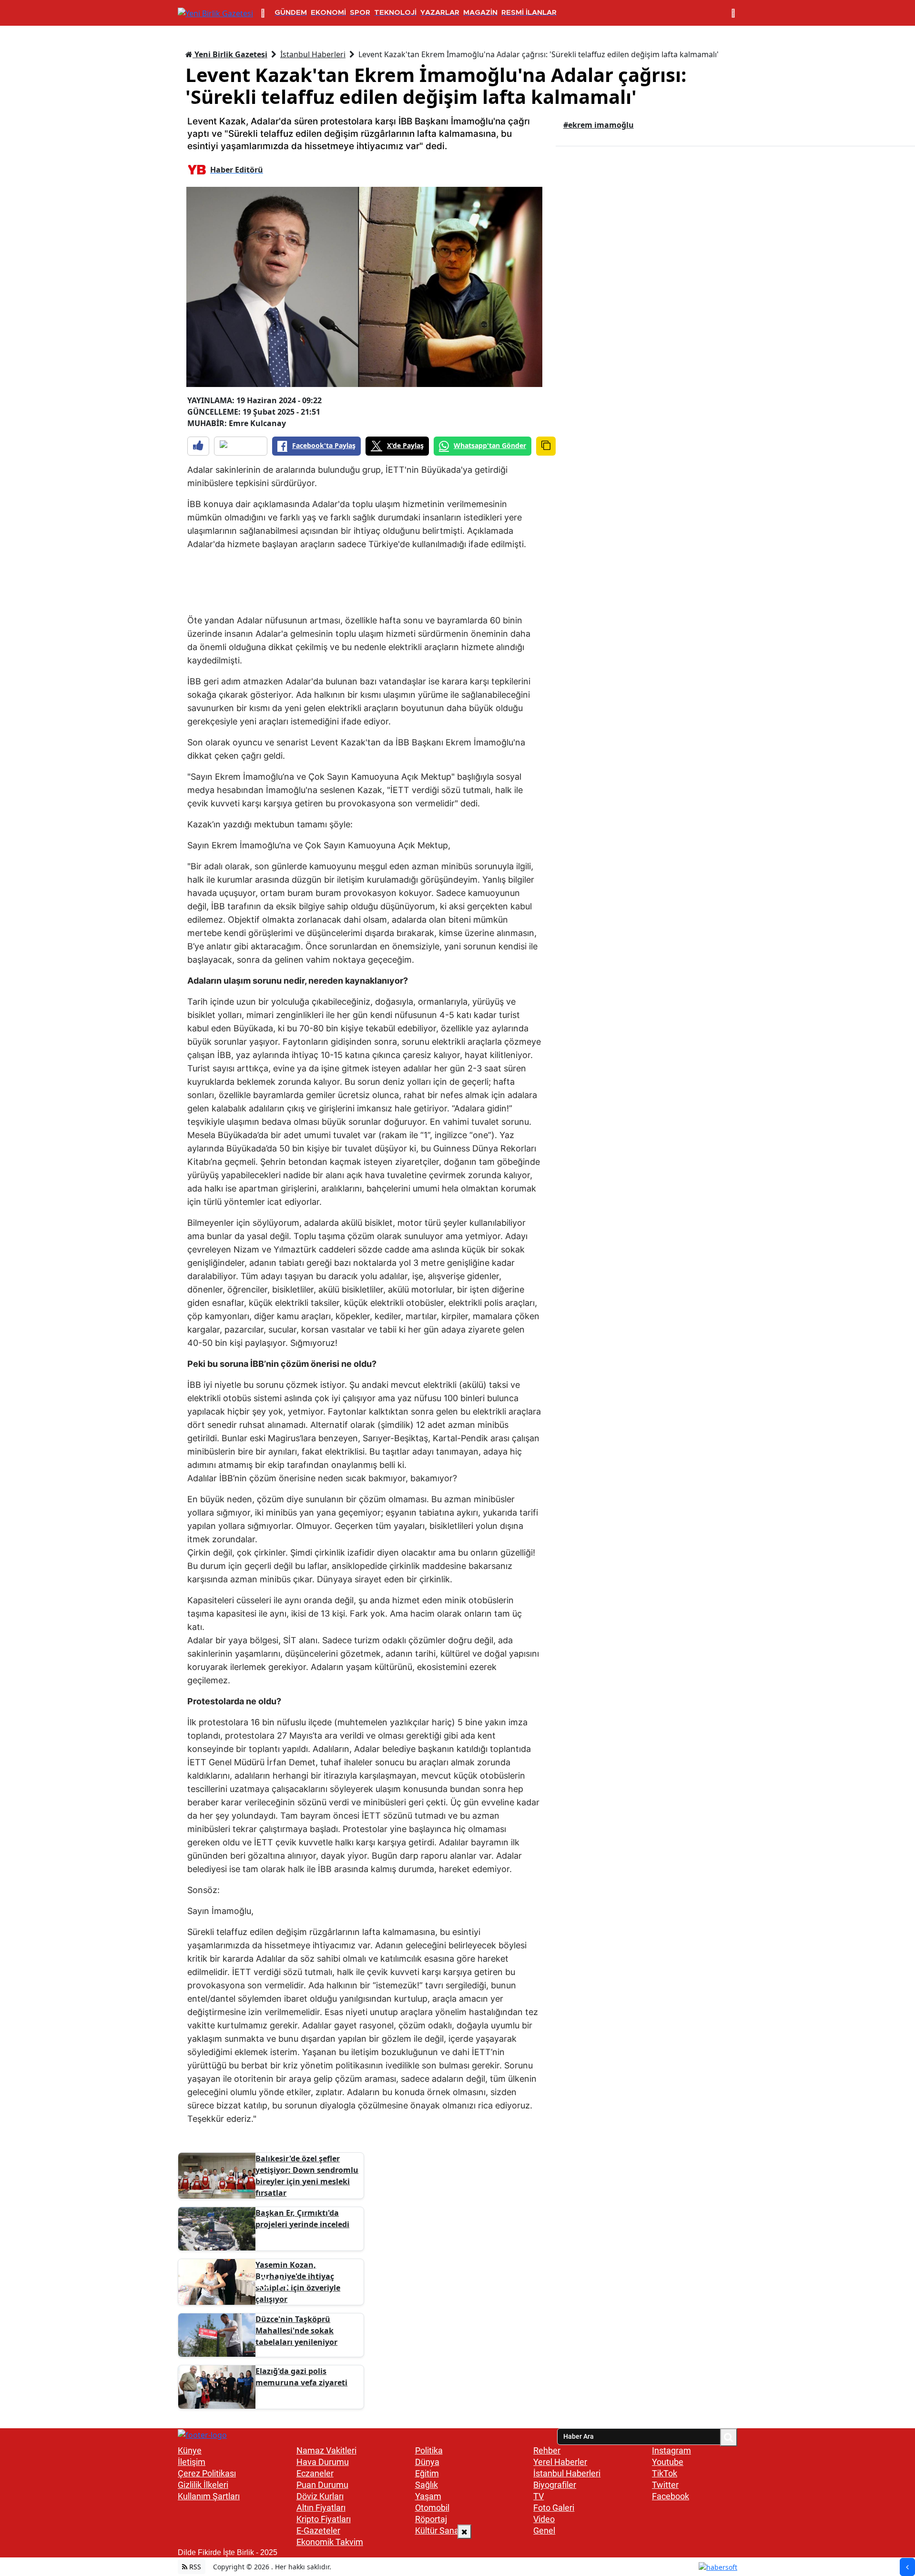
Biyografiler (555, 2485)
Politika (429, 2450)
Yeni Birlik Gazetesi (230, 54)
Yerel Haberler (560, 2462)
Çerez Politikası (207, 2473)
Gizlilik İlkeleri (203, 2485)
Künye (190, 2450)
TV (539, 2496)
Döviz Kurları (320, 2496)
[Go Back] (907, 2567)
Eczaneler (315, 2473)
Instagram (671, 2450)
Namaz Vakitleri (326, 2450)
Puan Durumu (322, 2485)
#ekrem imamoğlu (599, 125)
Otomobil (432, 2508)
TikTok (665, 2473)
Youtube (668, 2462)
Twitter (665, 2485)
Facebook (671, 2496)
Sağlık (427, 2485)
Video (544, 2519)
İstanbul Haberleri (313, 54)
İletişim (192, 2462)
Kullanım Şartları (209, 2496)
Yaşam (428, 2496)
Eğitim (427, 2473)
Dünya (427, 2462)
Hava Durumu (323, 2462)
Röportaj (431, 2519)
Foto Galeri (554, 2508)
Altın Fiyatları (321, 2508)
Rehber (547, 2450)
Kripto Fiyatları (324, 2519)
